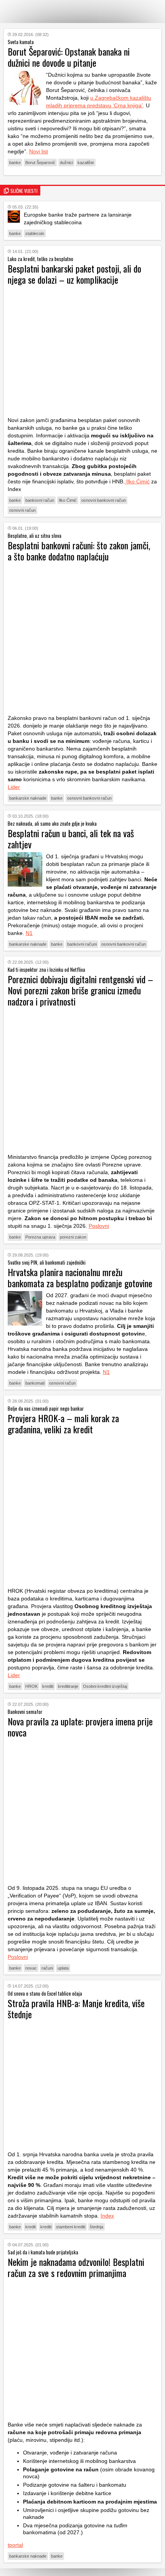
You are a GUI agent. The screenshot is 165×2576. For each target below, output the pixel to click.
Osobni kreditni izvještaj (105, 1686)
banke (15, 163)
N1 (29, 933)
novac (31, 1968)
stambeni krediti (71, 2227)
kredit (31, 2227)
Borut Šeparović (40, 163)
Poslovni (99, 1226)
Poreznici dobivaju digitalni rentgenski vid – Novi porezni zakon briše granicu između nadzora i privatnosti (80, 990)
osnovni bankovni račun (104, 500)
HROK (31, 1686)
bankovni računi (82, 944)
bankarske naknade (28, 798)
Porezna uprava (40, 1237)
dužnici (66, 163)
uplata (63, 1968)
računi (47, 1968)
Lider (14, 787)
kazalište (86, 163)
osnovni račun (22, 510)
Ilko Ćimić (137, 481)
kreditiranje (68, 1686)
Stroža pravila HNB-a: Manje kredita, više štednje (76, 2008)
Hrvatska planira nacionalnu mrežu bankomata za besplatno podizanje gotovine (80, 1277)
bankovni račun (40, 500)
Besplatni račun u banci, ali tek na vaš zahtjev (71, 839)
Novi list (39, 151)
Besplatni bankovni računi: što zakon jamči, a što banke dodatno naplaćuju (79, 551)
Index (107, 2216)
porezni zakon (73, 1237)
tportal (15, 2545)
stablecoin (35, 233)
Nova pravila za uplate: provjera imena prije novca (80, 1727)
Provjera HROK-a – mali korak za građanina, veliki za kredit (63, 1424)
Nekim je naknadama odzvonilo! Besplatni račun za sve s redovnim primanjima (76, 2267)
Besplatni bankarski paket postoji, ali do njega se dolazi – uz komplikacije (74, 274)
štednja (97, 2227)
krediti (48, 1686)
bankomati (35, 1383)
